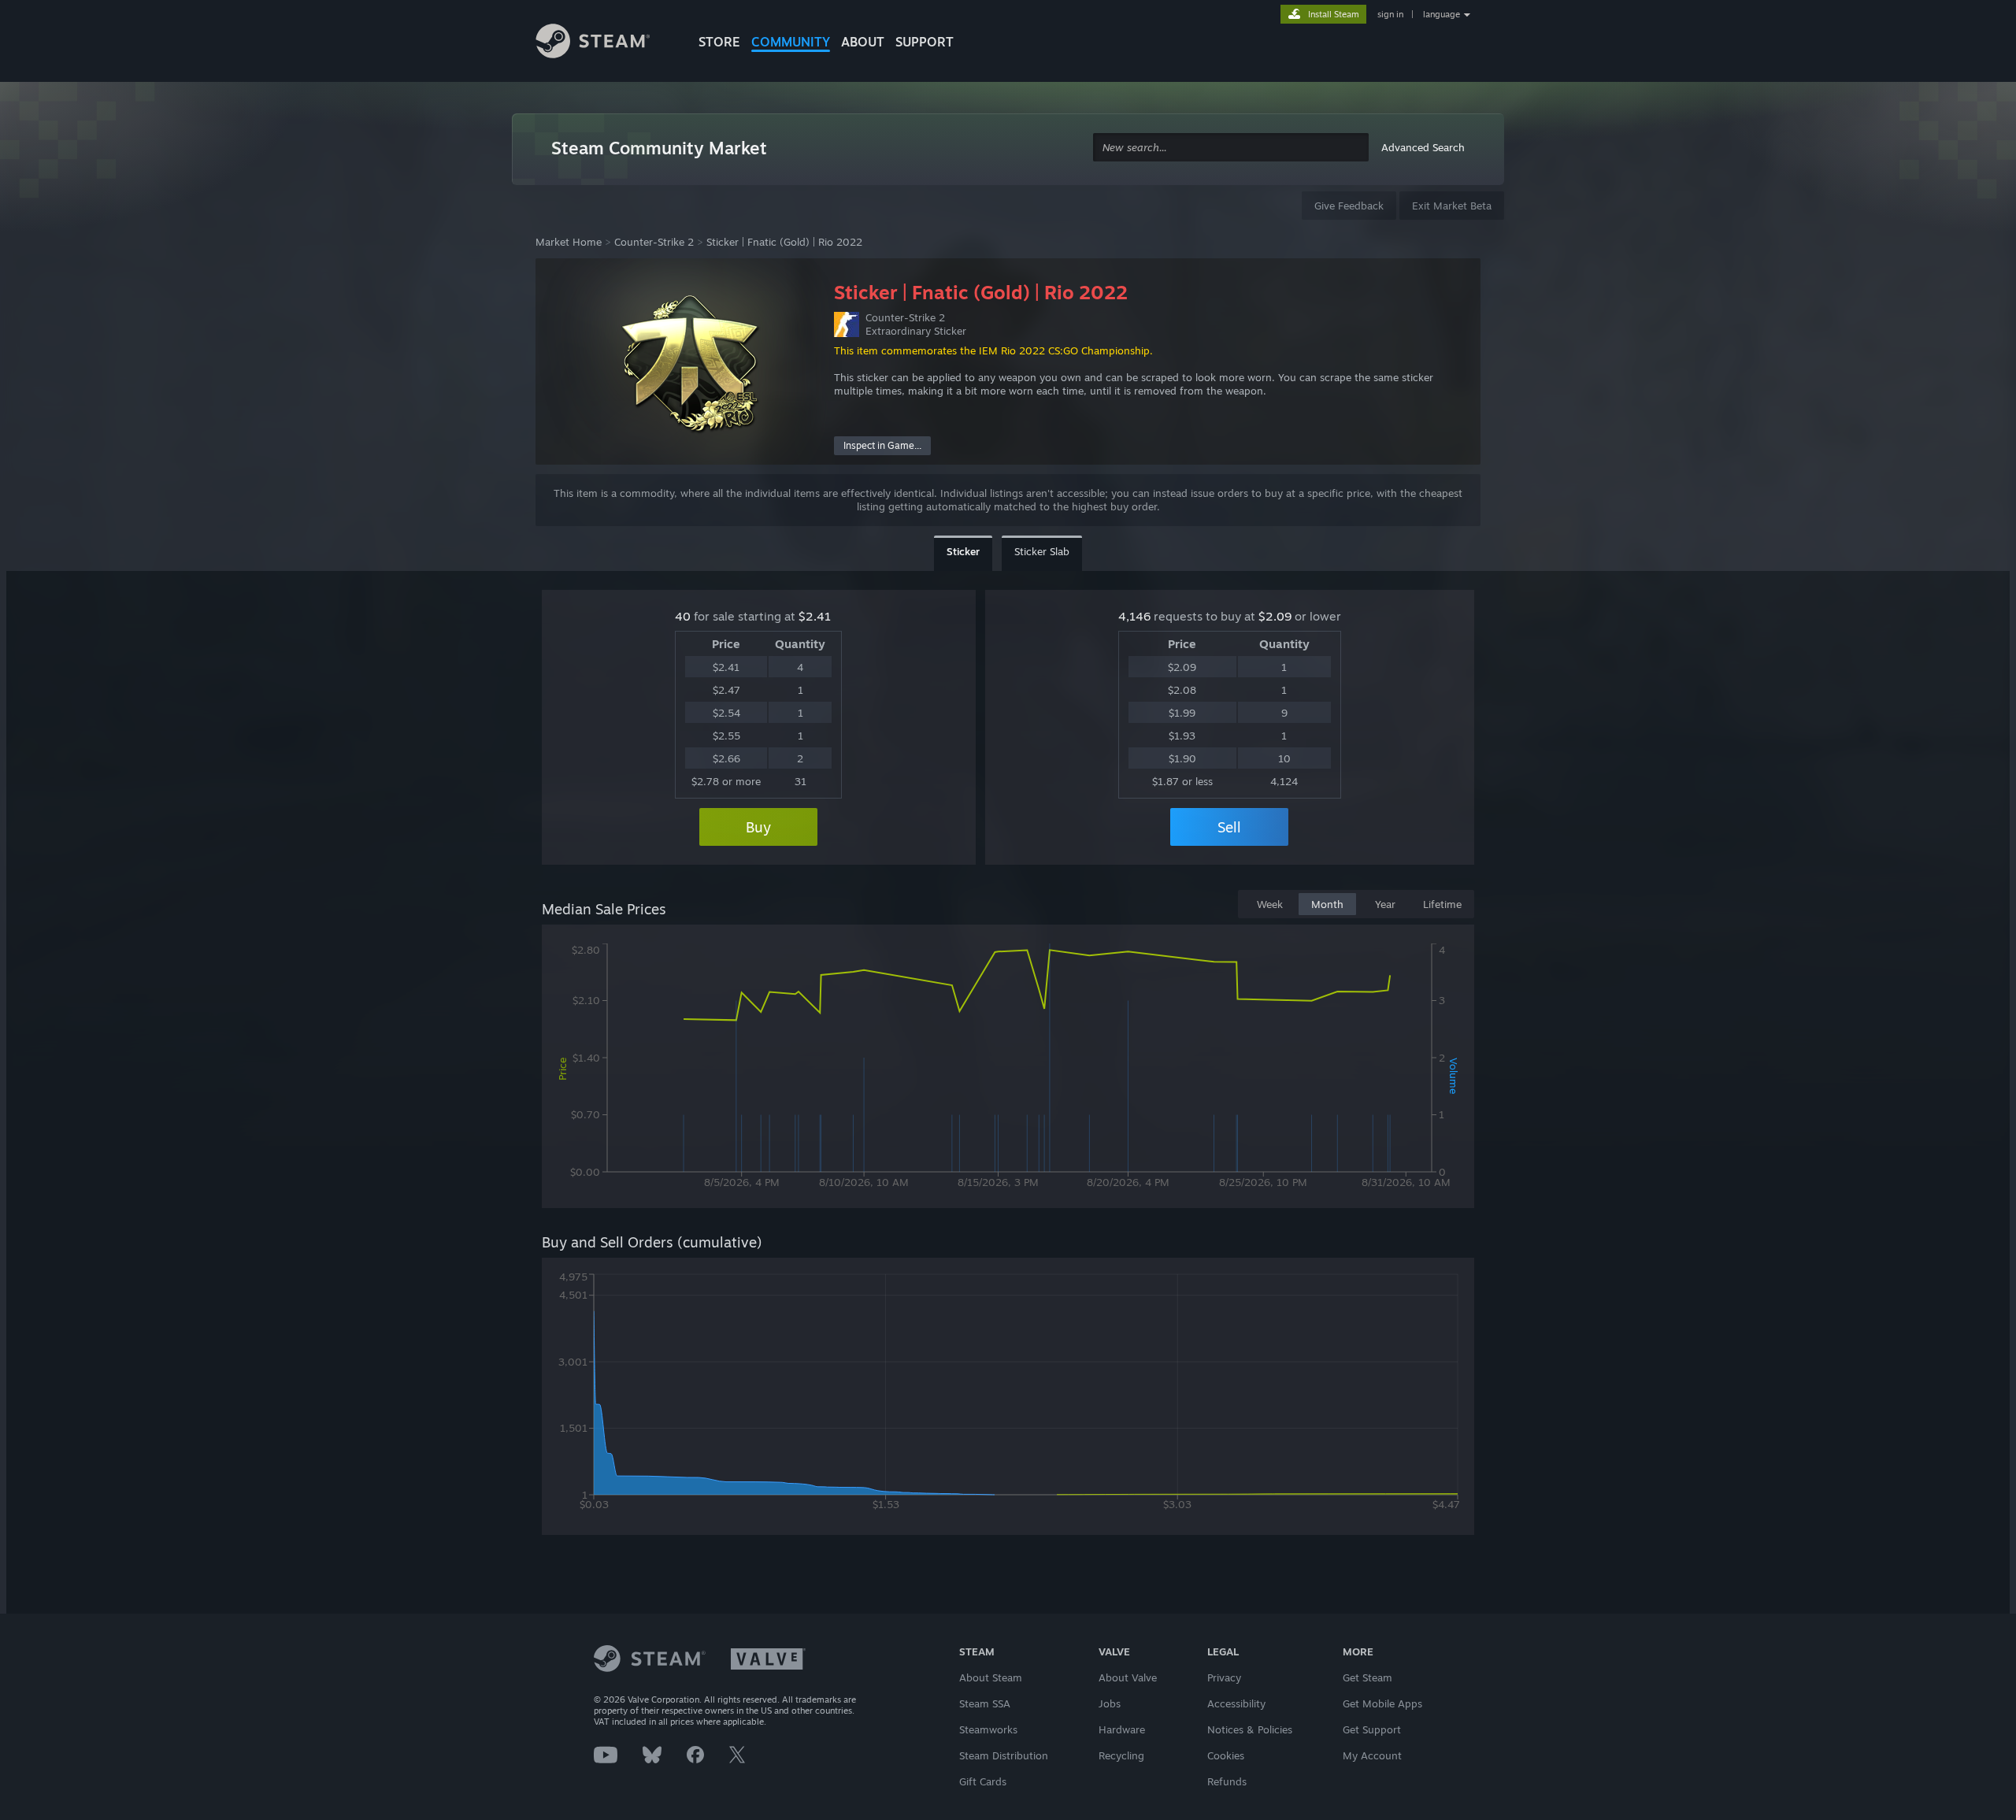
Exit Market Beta (1452, 206)
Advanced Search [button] (1423, 147)
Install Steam (1334, 14)
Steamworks (988, 1729)
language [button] (1442, 14)
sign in (1390, 14)
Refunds (1227, 1781)
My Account (1372, 1755)
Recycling (1121, 1755)
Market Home (569, 242)
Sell (1229, 827)
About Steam (991, 1677)
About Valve (1128, 1677)
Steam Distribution (1004, 1755)
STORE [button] (719, 42)
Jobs (1110, 1703)
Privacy (1224, 1677)
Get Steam (1367, 1677)
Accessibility (1236, 1703)
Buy (758, 827)
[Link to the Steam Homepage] (605, 43)
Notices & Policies (1250, 1729)
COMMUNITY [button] (791, 42)
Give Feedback (1349, 206)
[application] (1008, 1069)
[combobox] (1231, 148)
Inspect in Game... (882, 445)
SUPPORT (925, 42)
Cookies (1226, 1755)
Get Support (1372, 1729)
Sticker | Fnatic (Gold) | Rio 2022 (784, 242)
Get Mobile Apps (1382, 1703)
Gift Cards (983, 1781)
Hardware (1122, 1729)
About (863, 42)
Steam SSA (985, 1703)
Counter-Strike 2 (654, 242)
